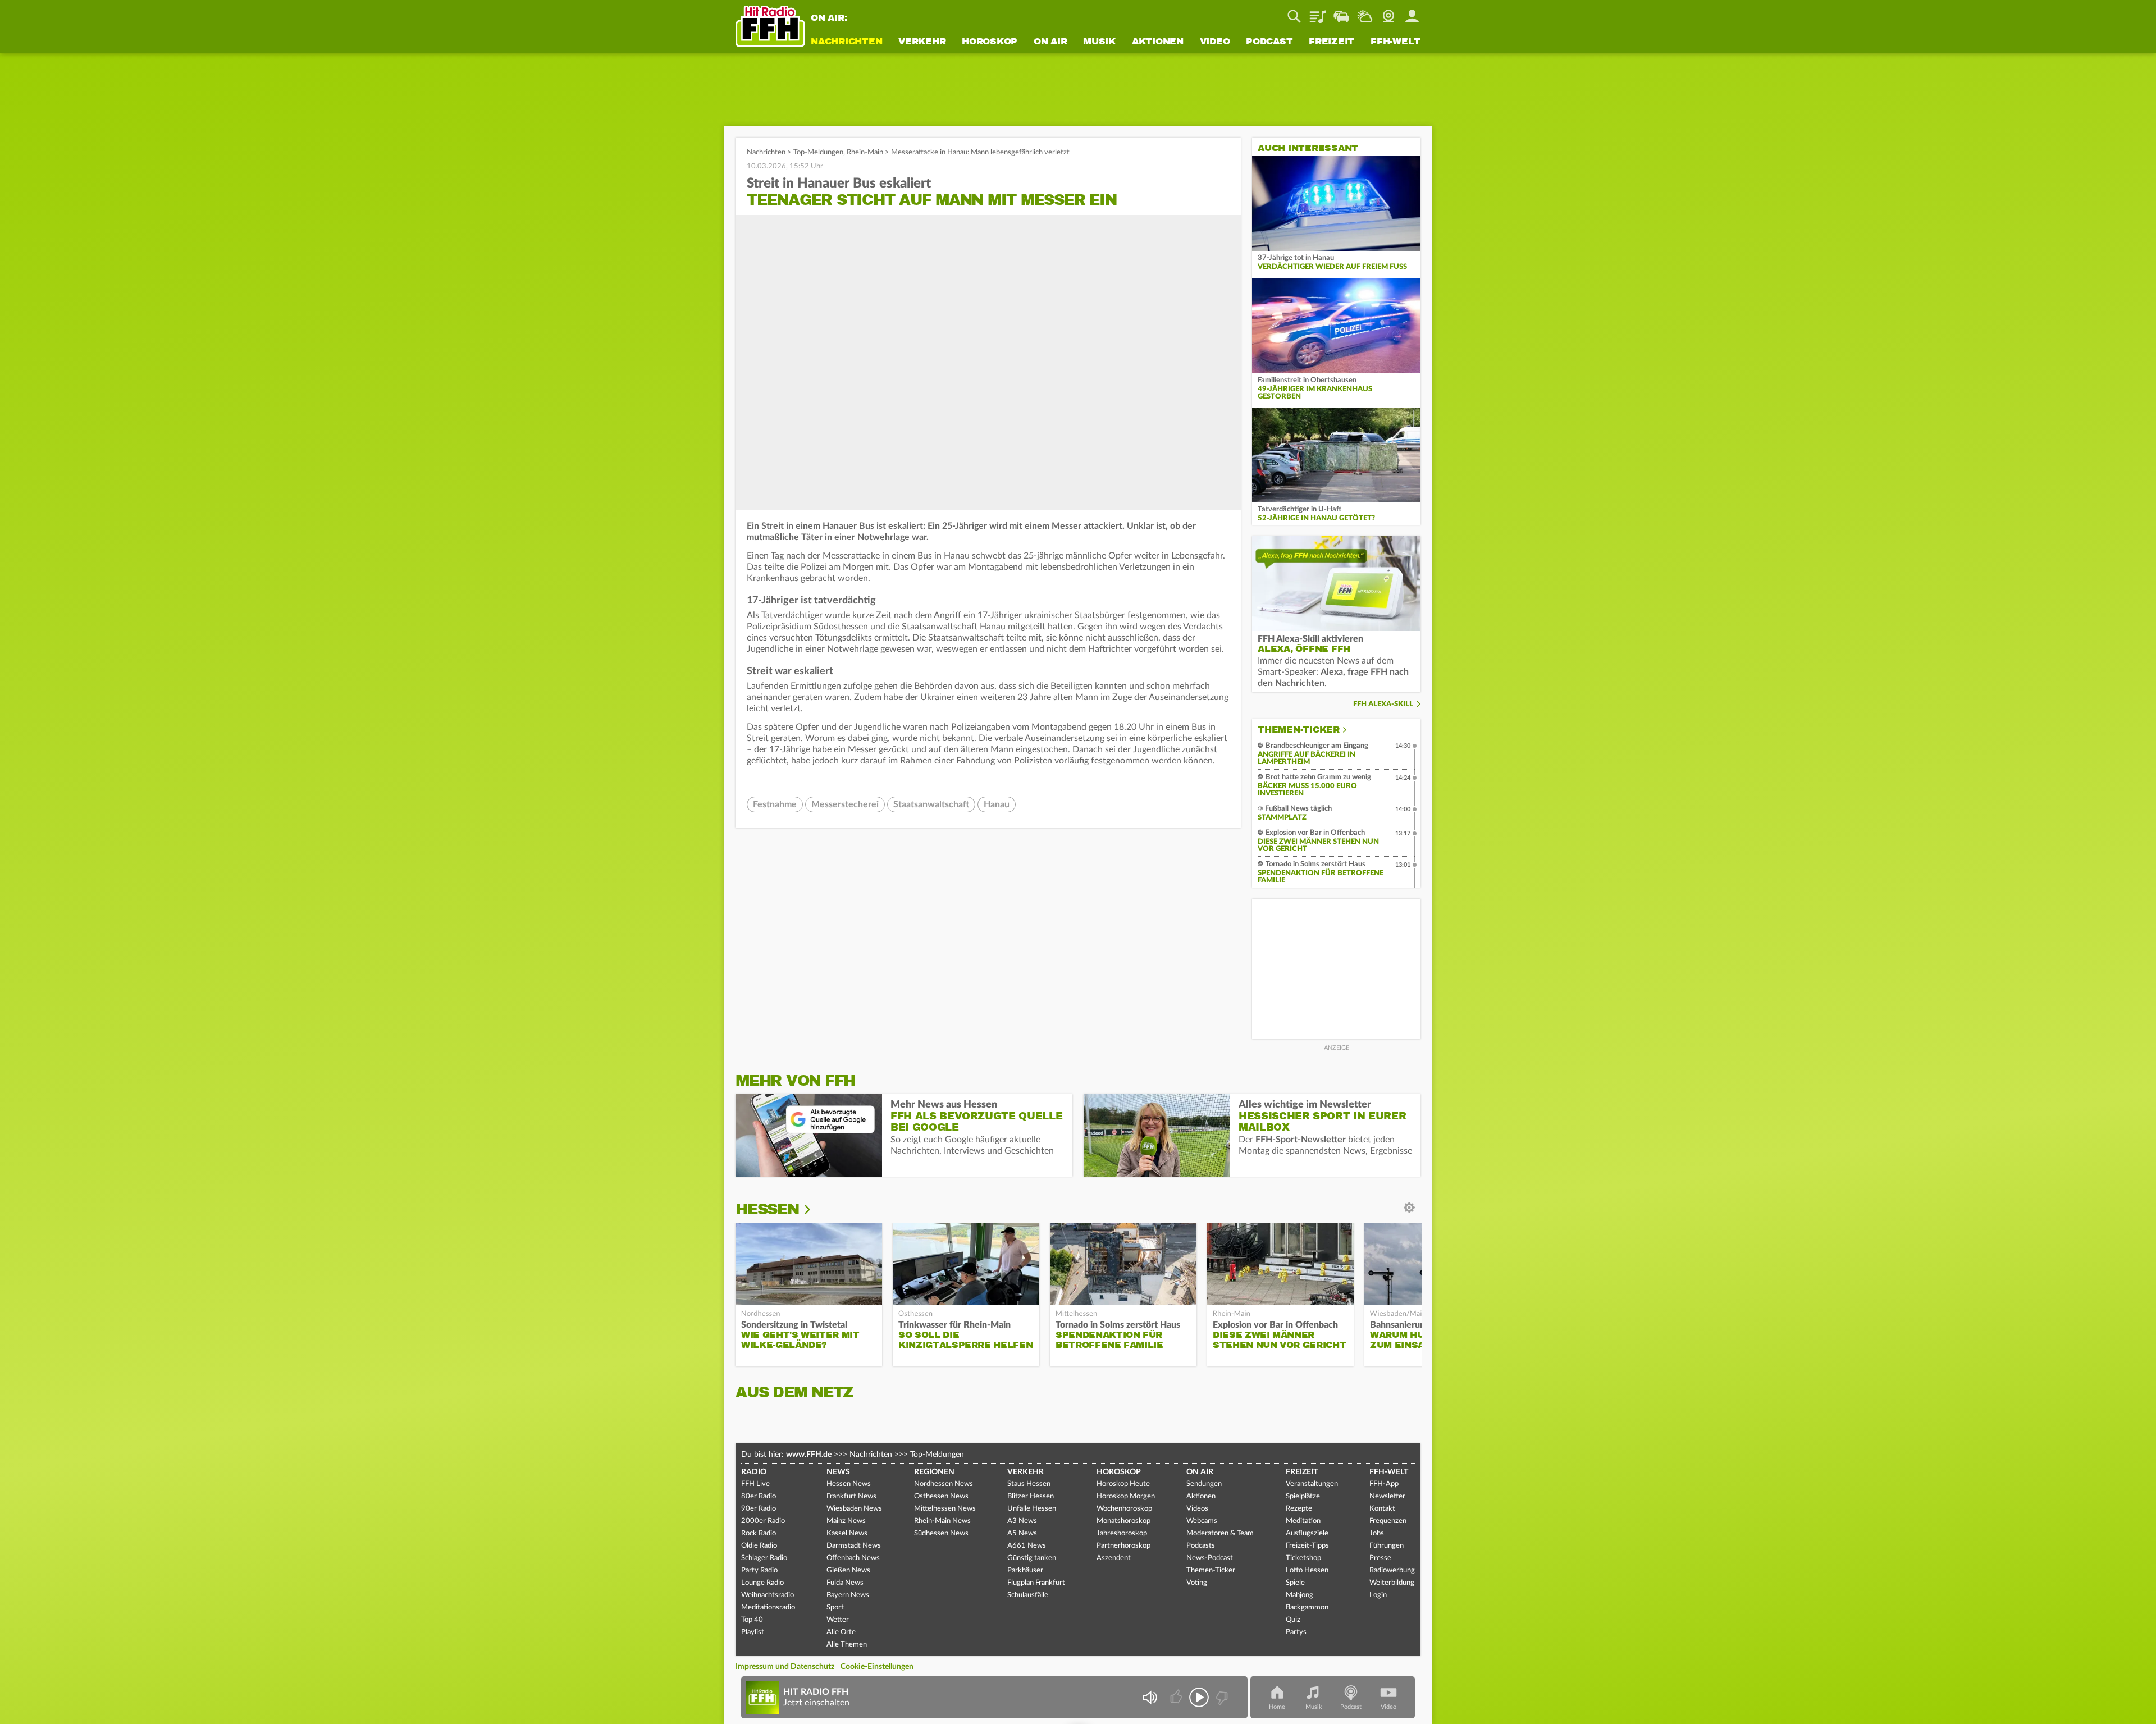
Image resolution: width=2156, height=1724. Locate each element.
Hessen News (849, 1484)
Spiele (1295, 1583)
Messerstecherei (845, 804)
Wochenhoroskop (1124, 1509)
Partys (1296, 1632)
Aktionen (1158, 42)
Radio (754, 1472)
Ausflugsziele (1307, 1533)
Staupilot (1341, 12)
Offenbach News (853, 1558)
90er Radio (759, 1509)
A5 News (1022, 1533)
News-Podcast (1210, 1558)
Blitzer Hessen (1031, 1496)
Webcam (1388, 12)
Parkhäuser (1025, 1570)
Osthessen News (941, 1496)
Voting (1197, 1583)
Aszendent (1114, 1558)
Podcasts (1201, 1546)
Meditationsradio (768, 1608)
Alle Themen (847, 1645)
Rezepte (1299, 1509)
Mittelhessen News (945, 1509)
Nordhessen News (944, 1484)
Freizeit (1331, 42)
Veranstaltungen (1312, 1484)
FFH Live (755, 1484)
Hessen (767, 1209)
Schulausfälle (1028, 1595)
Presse (1380, 1558)
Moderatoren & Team (1220, 1533)
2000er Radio (763, 1521)
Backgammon (1307, 1608)
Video (1215, 42)
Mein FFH (1412, 12)
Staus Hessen (1029, 1484)
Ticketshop (1303, 1558)
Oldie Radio (759, 1546)
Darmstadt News (854, 1546)
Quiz (1293, 1620)
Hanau (997, 804)
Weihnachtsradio (768, 1595)
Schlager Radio (764, 1558)
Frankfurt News (851, 1496)
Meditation (1303, 1521)
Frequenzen (1388, 1521)
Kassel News (847, 1533)
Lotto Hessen (1307, 1570)
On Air (1050, 42)
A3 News (1022, 1521)
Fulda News (845, 1583)
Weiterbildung (1392, 1583)
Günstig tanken (1032, 1558)
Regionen (934, 1472)
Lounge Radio (762, 1583)
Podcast (1269, 42)
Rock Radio (759, 1533)
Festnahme (775, 804)
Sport (835, 1608)
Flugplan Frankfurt (1036, 1583)
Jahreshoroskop (1122, 1533)
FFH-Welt (1396, 42)
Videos (1197, 1509)
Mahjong (1299, 1595)
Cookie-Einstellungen (877, 1667)
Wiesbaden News (854, 1509)
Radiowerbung (1392, 1570)
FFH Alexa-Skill (1383, 704)
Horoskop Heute (1123, 1484)
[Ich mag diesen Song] (1177, 1697)
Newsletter (1387, 1496)
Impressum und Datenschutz (785, 1667)
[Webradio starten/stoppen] (1199, 1697)
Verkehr (922, 42)
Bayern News (848, 1595)
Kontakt (1382, 1509)
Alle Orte (841, 1632)
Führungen (1387, 1546)
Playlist (1318, 12)
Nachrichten (846, 42)
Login (1378, 1595)
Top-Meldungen (818, 152)
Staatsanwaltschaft (931, 804)
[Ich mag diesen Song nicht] (1221, 1697)
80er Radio (759, 1496)
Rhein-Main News (942, 1521)
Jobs (1377, 1533)
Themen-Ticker (1299, 730)
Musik (1099, 42)
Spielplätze (1303, 1496)
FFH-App (1384, 1484)
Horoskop (990, 42)
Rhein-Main (865, 152)
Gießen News (848, 1570)
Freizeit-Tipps (1307, 1546)
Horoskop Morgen (1126, 1496)
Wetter (1365, 12)
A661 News (1027, 1546)
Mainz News (846, 1521)
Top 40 (752, 1620)
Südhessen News (941, 1533)
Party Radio (759, 1570)
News (838, 1472)
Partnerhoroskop (1123, 1546)
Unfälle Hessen (1032, 1509)
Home (1277, 1707)
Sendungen (1204, 1484)
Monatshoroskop (1123, 1521)
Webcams (1202, 1521)
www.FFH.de (809, 1455)
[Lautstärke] (1150, 1697)
